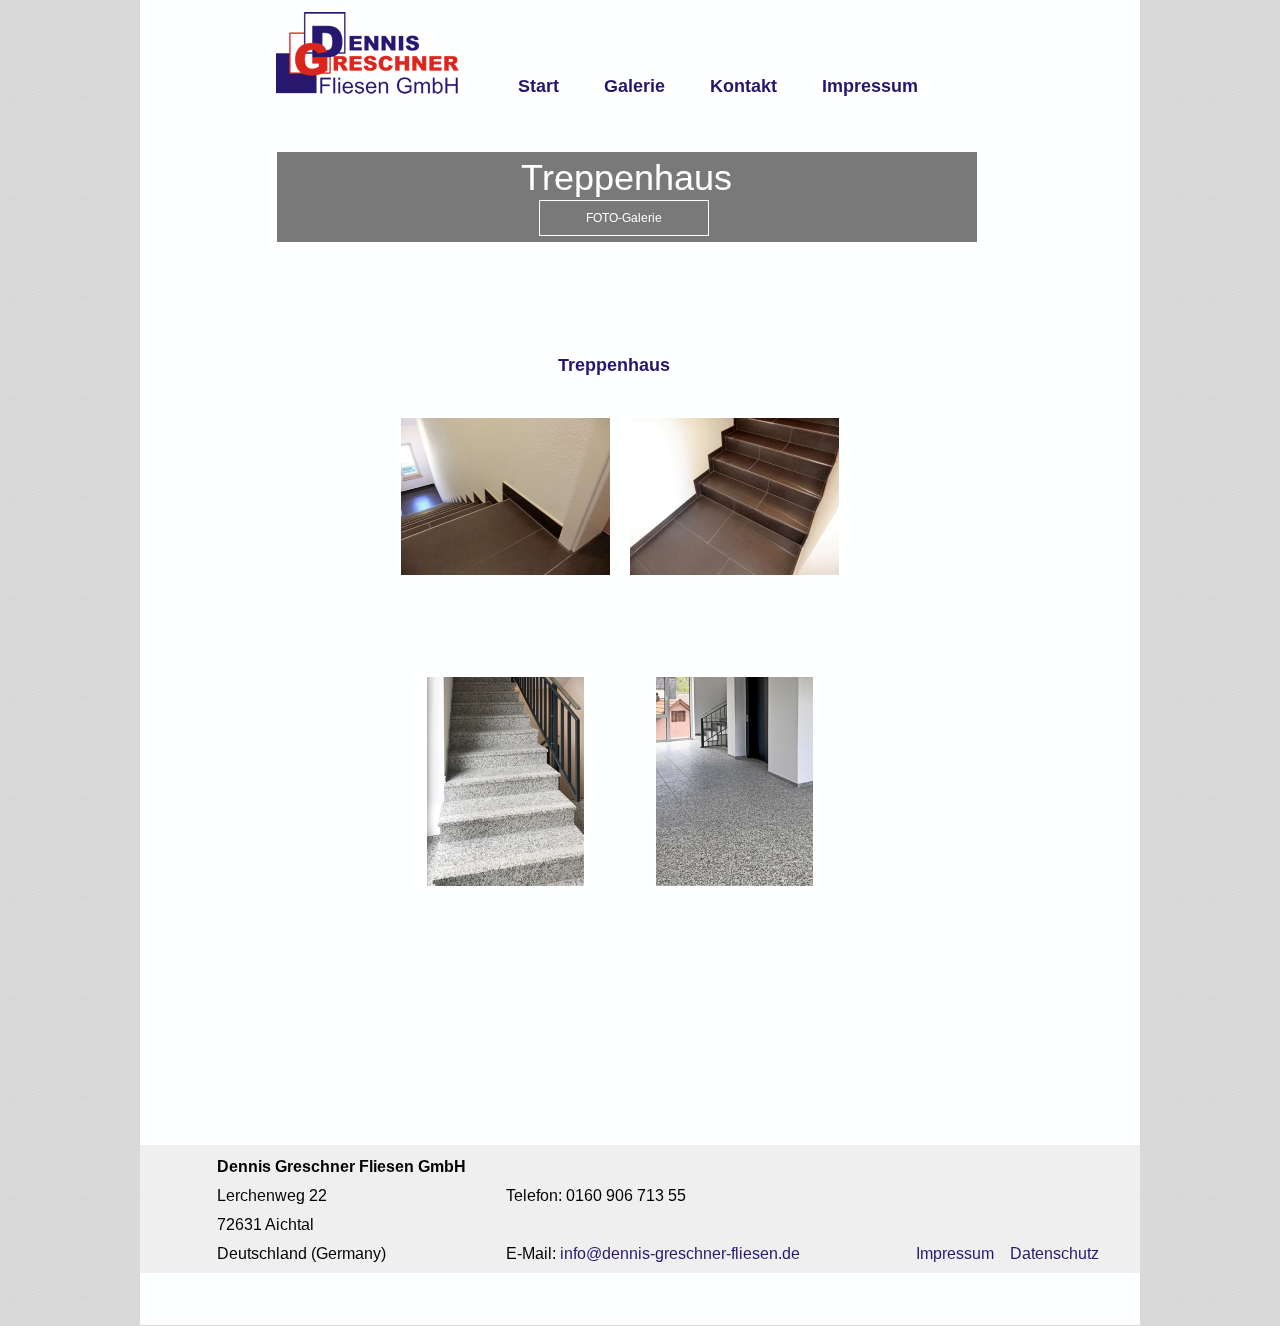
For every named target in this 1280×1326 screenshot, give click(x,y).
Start (538, 86)
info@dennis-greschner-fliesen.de (680, 1253)
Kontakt (743, 86)
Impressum (870, 86)
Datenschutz (1054, 1253)
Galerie (634, 86)
